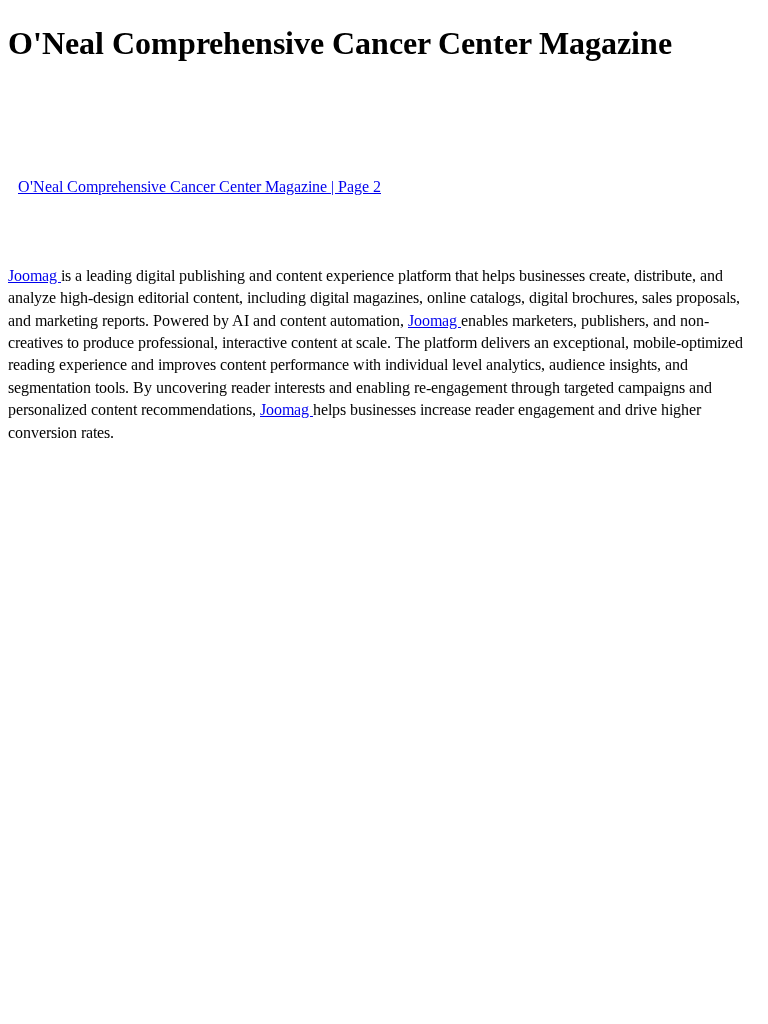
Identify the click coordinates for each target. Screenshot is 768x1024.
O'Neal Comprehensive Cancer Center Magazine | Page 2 (199, 186)
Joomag (34, 275)
